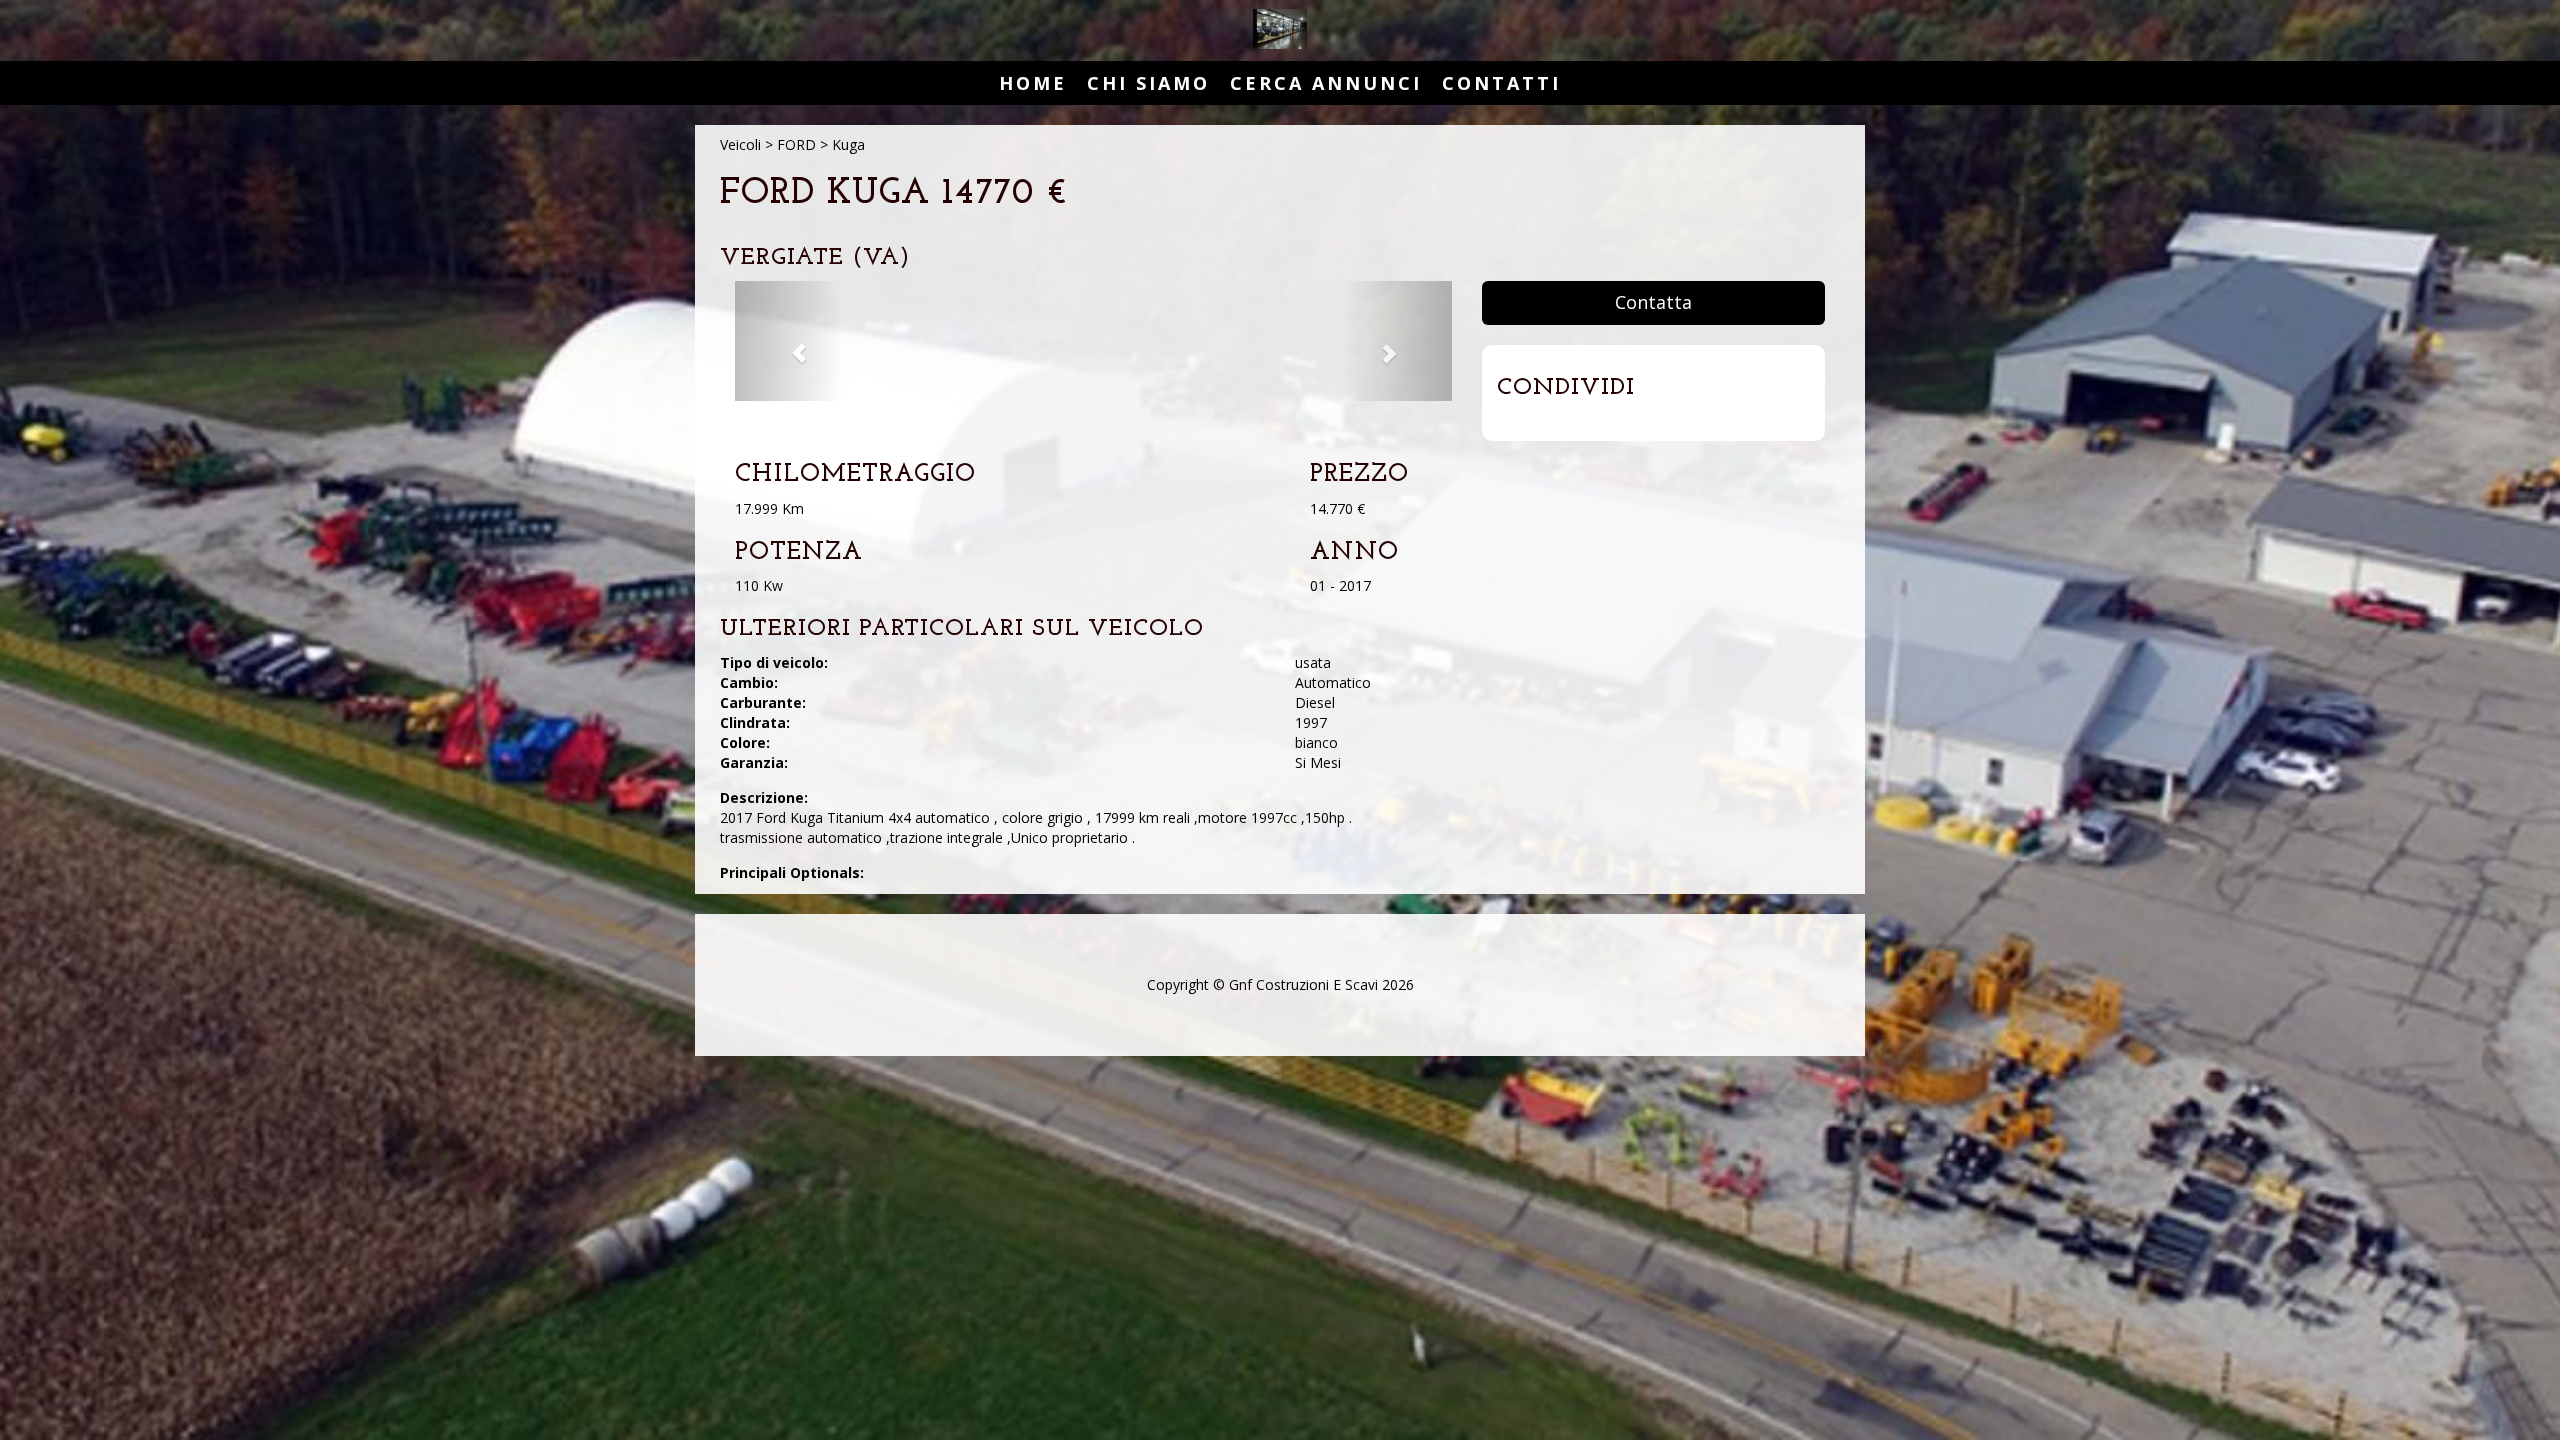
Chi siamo (1148, 83)
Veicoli (740, 144)
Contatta (1653, 302)
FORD (796, 144)
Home (1033, 83)
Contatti (1501, 83)
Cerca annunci (1326, 83)
